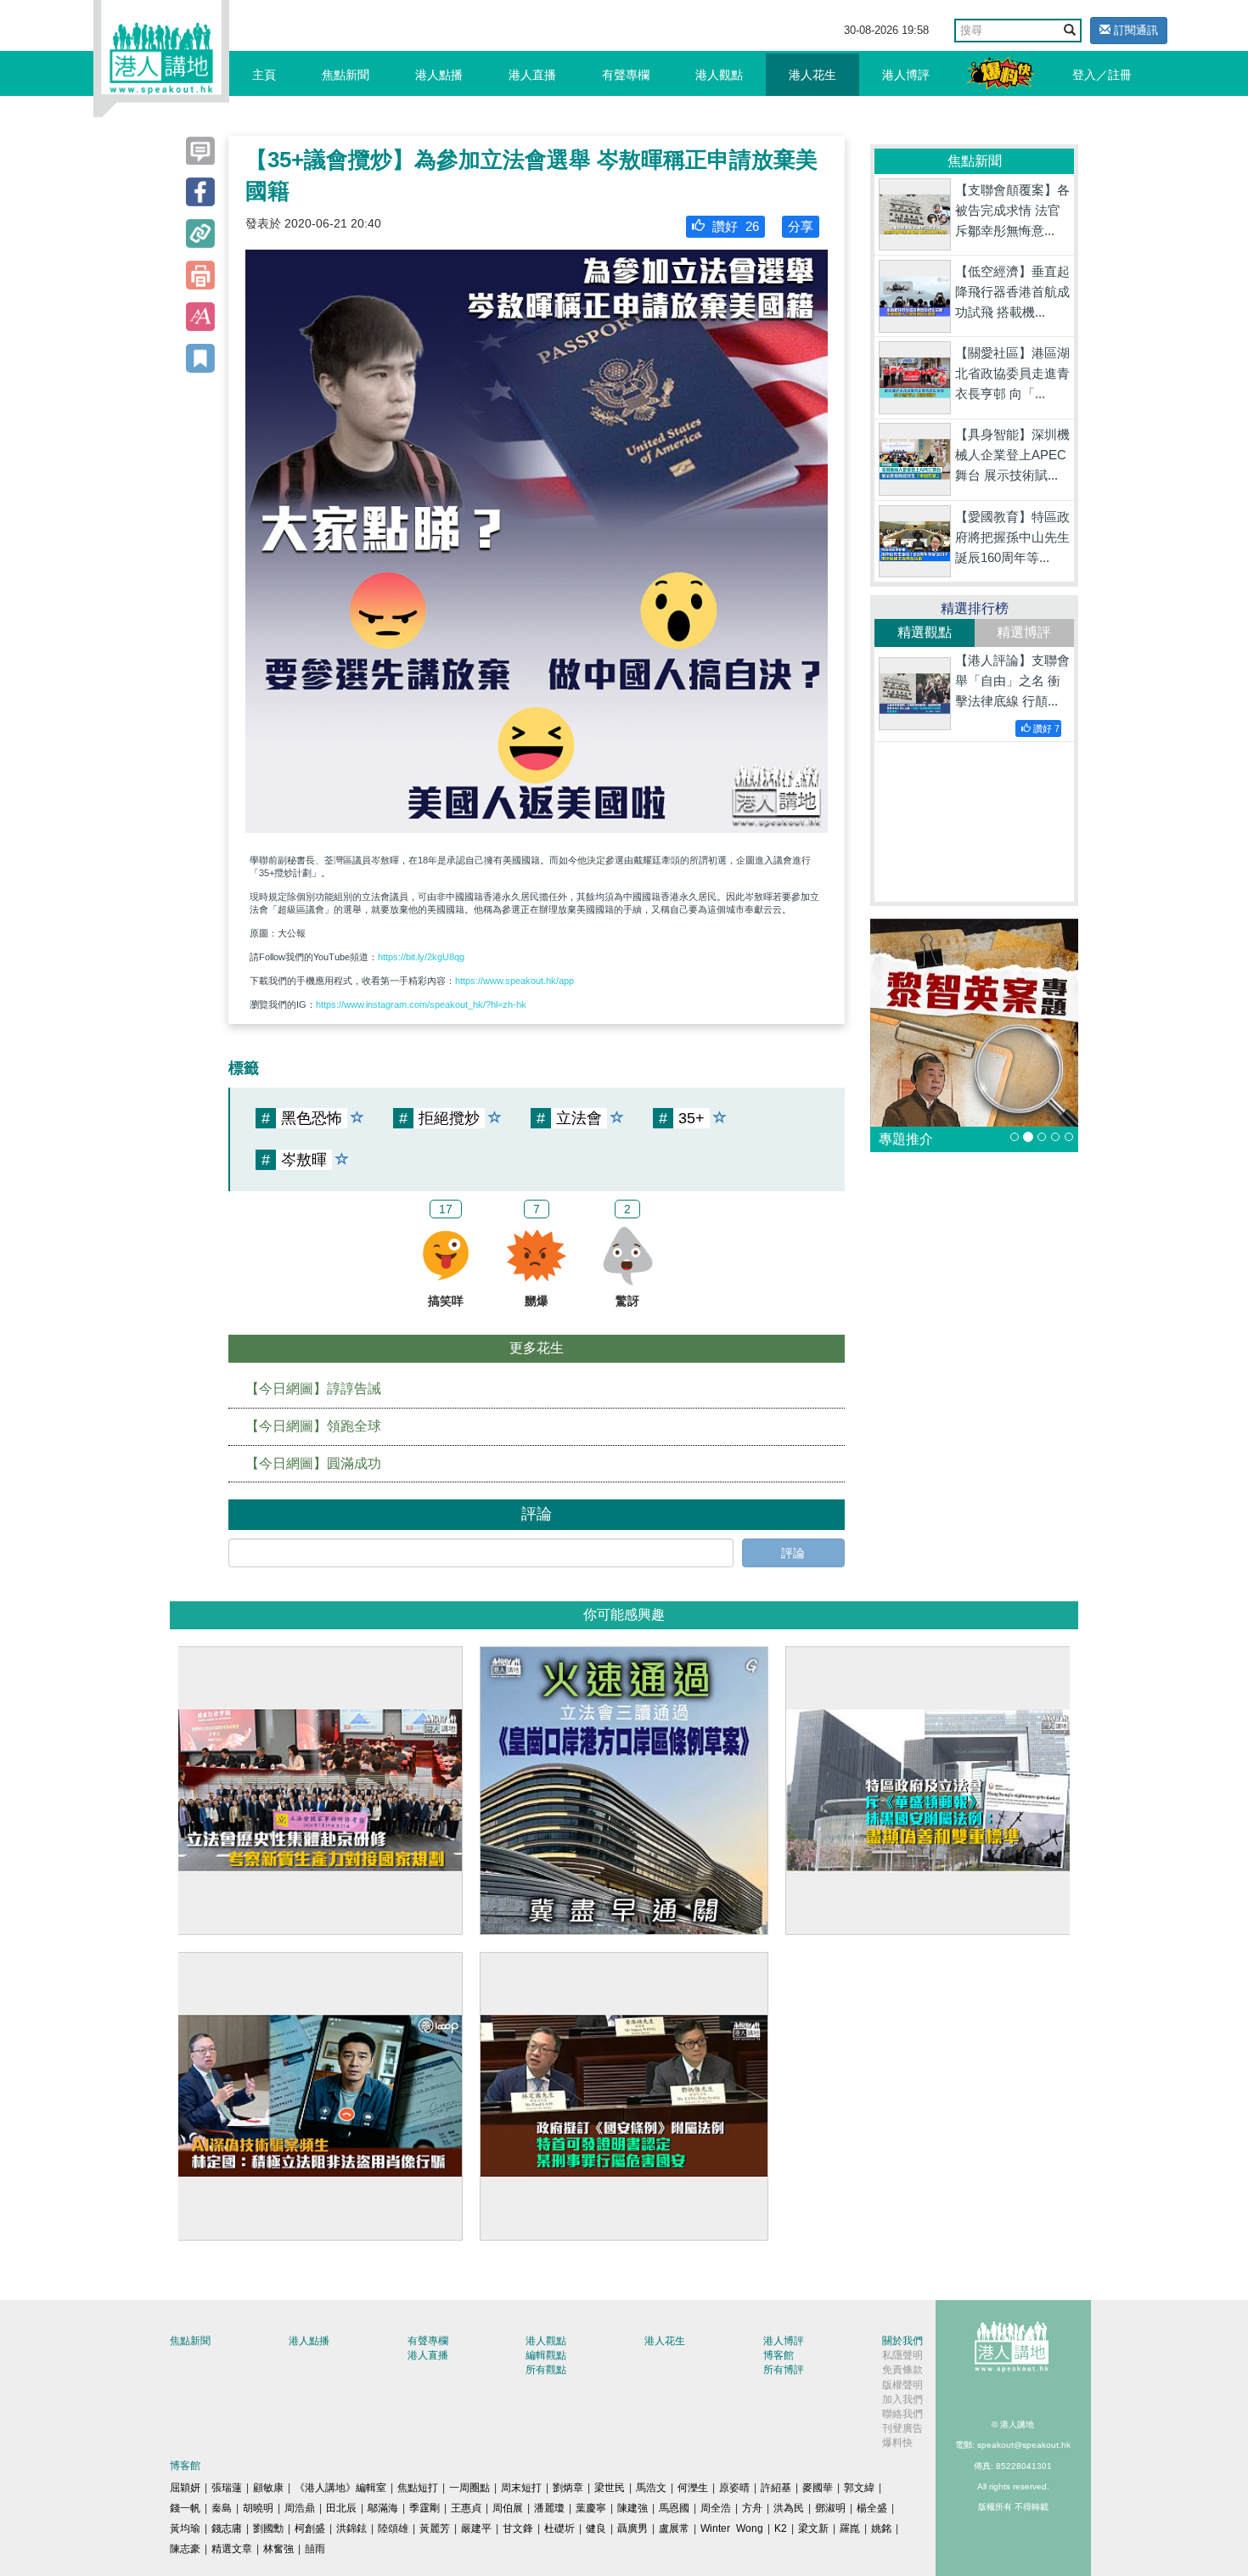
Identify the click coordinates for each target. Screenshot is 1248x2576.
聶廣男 (632, 2528)
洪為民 (789, 2508)
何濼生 (693, 2488)
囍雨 (315, 2549)
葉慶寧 (591, 2508)
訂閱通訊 (1134, 30)
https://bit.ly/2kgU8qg (421, 957)
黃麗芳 (435, 2528)
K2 (781, 2528)
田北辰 (341, 2508)
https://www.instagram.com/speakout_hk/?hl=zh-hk (421, 1004)
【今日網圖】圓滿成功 (313, 1463)
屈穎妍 (185, 2488)
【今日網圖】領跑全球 (313, 1426)
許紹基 (776, 2488)
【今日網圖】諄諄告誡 (313, 1389)
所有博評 (784, 2370)
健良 (596, 2528)
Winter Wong (732, 2528)
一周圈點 (469, 2488)
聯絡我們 (902, 2414)
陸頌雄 (393, 2528)
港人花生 (812, 75)
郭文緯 (859, 2488)
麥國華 (818, 2488)
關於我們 (902, 2341)
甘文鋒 (518, 2528)
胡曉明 (258, 2508)
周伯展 (508, 2508)
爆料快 (897, 2443)
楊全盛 (872, 2508)
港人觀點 (719, 75)
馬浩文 (651, 2488)
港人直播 (532, 75)
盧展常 (674, 2528)
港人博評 (906, 75)
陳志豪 (185, 2549)
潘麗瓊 (549, 2508)
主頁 (264, 75)
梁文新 (813, 2528)
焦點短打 (418, 2488)
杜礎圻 (559, 2528)
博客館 (779, 2355)
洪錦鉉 (351, 2528)
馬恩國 (674, 2508)
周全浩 (716, 2508)
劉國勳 (268, 2528)
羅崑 (850, 2528)
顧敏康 (268, 2488)
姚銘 (881, 2528)
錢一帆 (185, 2508)
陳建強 (632, 2508)
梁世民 (610, 2488)
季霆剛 (424, 2508)
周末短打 (521, 2488)
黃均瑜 (185, 2528)
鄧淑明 (830, 2508)
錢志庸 (227, 2528)
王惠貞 (466, 2508)
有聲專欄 (626, 75)
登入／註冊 (1102, 75)
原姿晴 (734, 2488)
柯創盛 (310, 2528)
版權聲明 (902, 2385)
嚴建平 (476, 2528)
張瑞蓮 (227, 2488)
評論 (793, 1553)
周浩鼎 (300, 2508)
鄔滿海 (383, 2508)
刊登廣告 (902, 2428)
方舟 (752, 2508)
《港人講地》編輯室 (340, 2488)
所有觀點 (546, 2370)
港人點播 (439, 75)
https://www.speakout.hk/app (514, 981)
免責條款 (902, 2370)
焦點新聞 (346, 75)
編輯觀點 (546, 2355)
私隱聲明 (902, 2355)
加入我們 (902, 2399)
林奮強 (278, 2549)
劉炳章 (568, 2488)
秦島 (222, 2508)
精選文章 (232, 2549)
